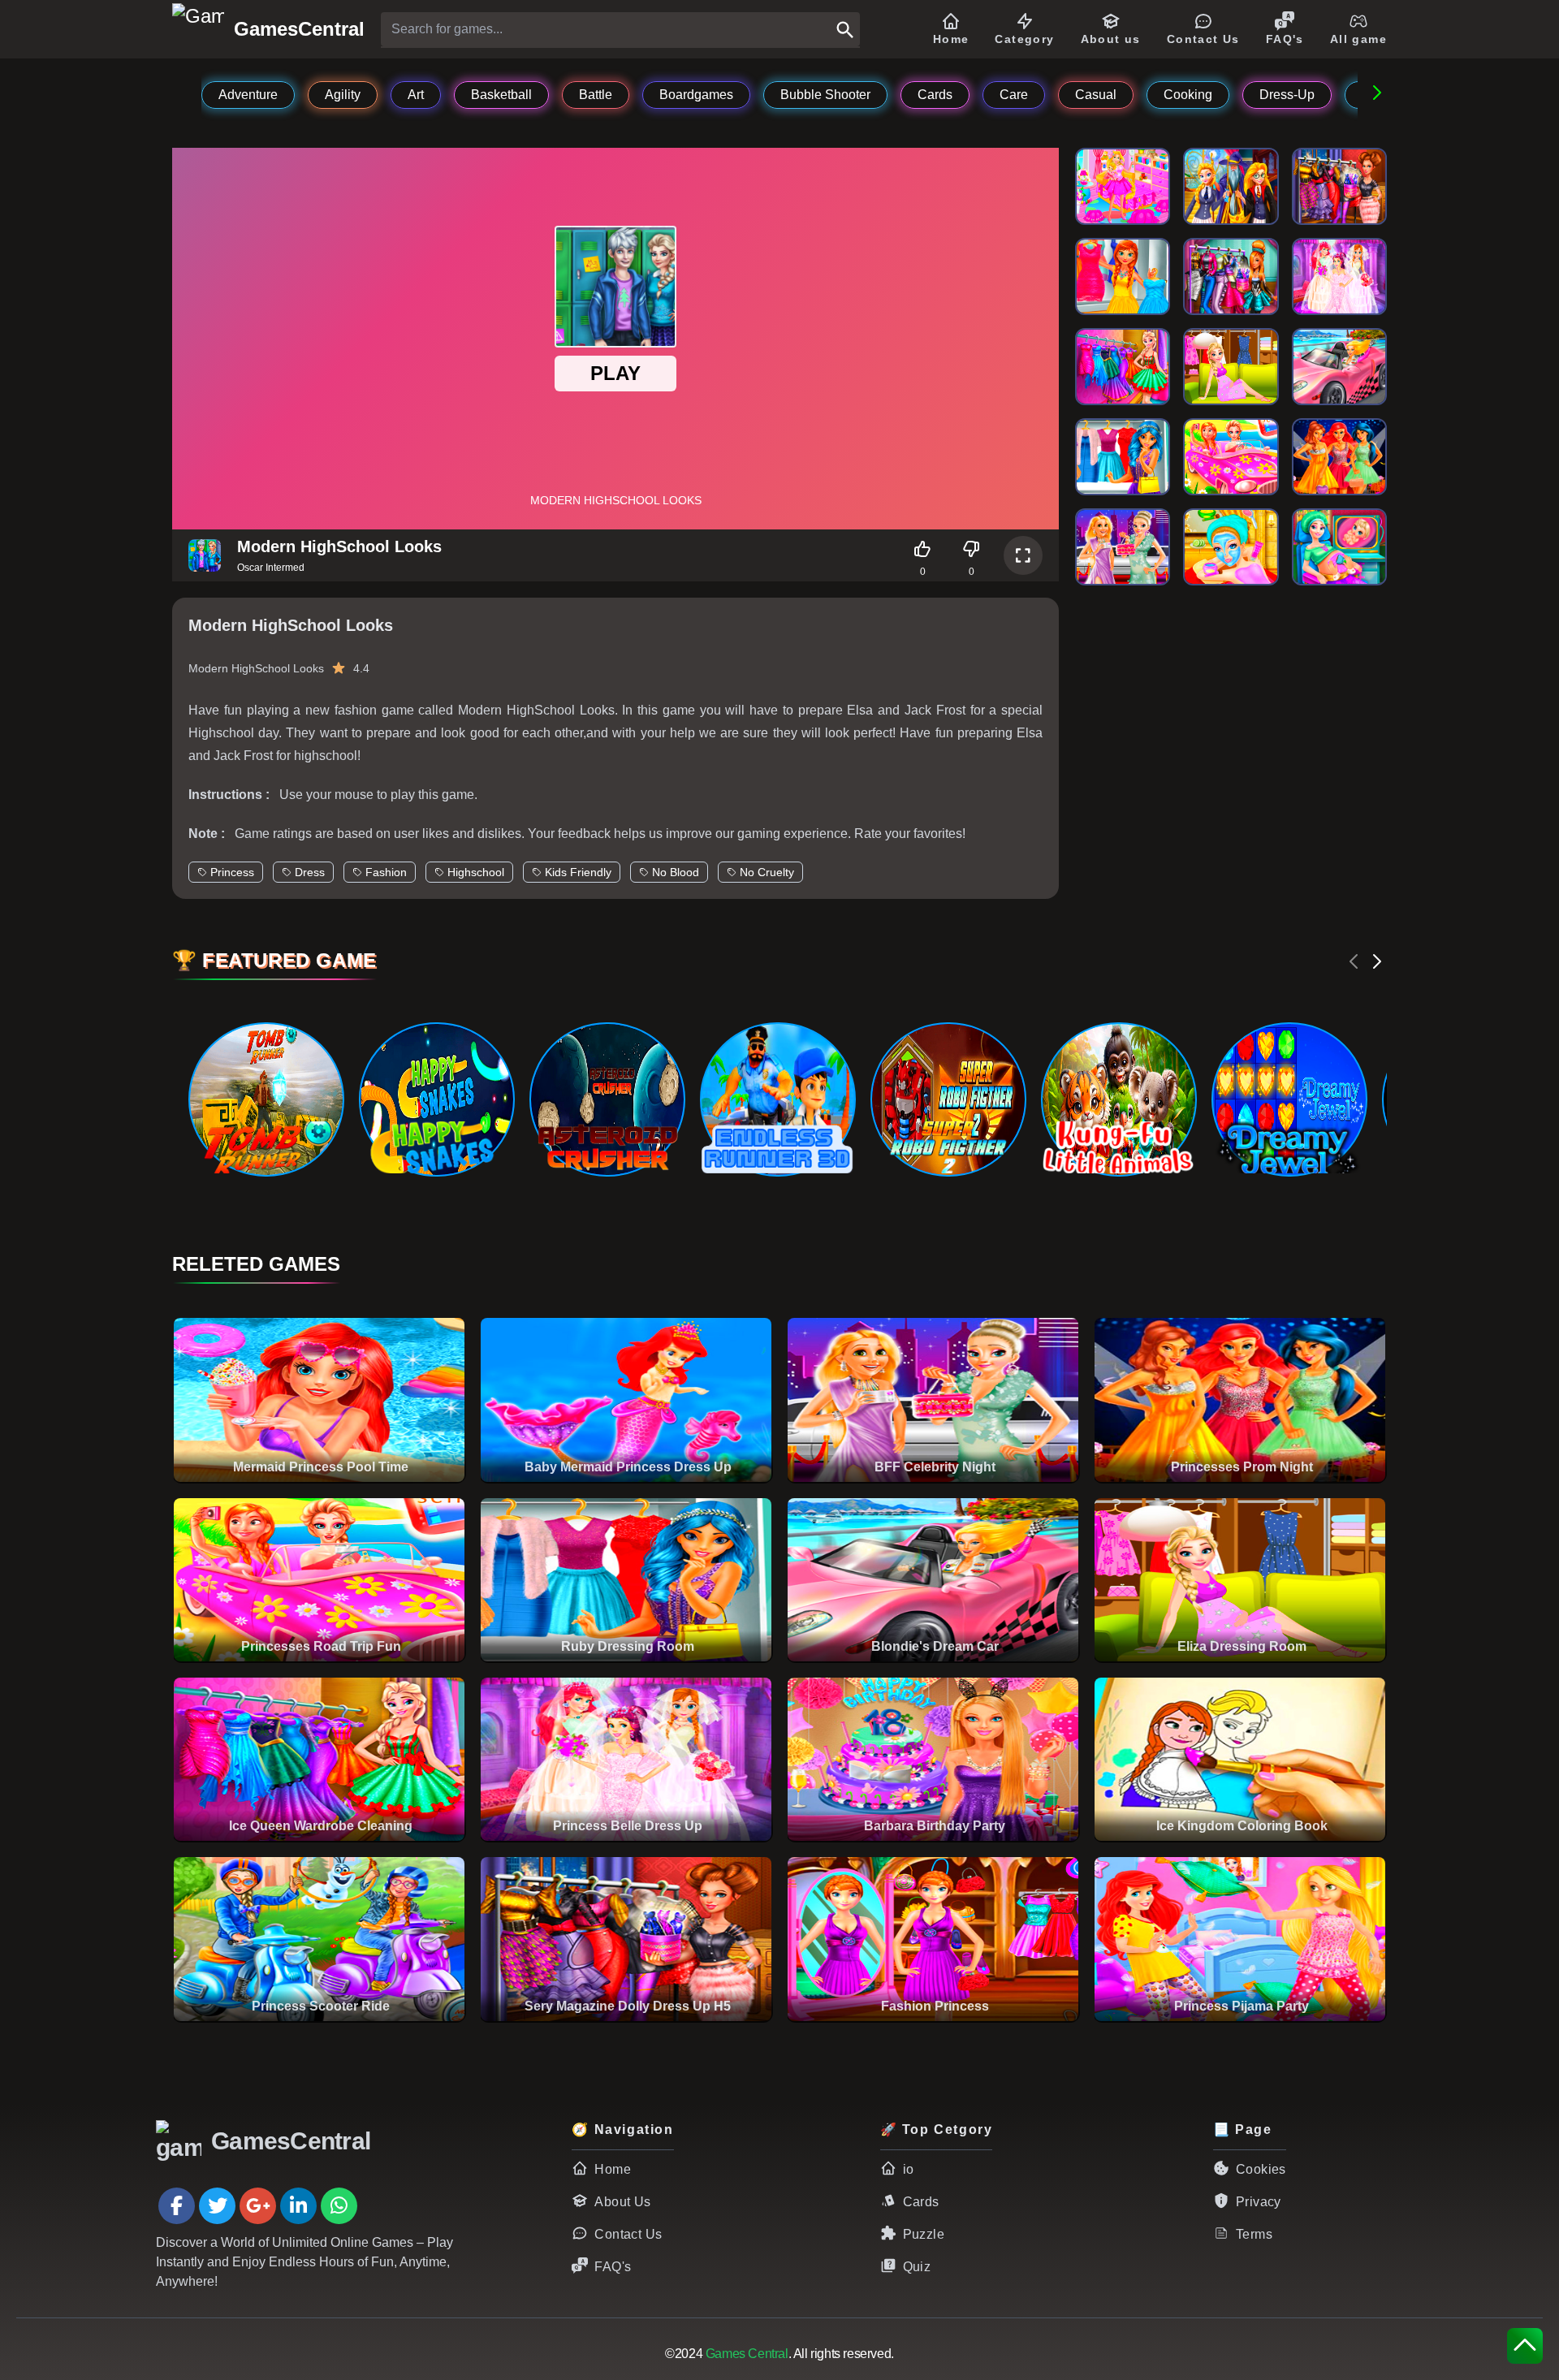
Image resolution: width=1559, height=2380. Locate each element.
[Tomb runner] (266, 1099)
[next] (1377, 961)
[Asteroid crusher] (607, 1099)
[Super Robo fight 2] (948, 1099)
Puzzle (924, 2234)
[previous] (1354, 961)
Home (613, 2169)
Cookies (1261, 2169)
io (909, 2169)
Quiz (917, 2267)
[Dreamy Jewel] (1289, 1099)
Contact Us (628, 2234)
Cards (921, 2202)
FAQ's (613, 2267)
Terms (1254, 2234)
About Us (622, 2202)
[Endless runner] (777, 1099)
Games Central (747, 2354)
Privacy (1259, 2202)
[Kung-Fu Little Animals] (1118, 1099)
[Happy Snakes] (436, 1099)
